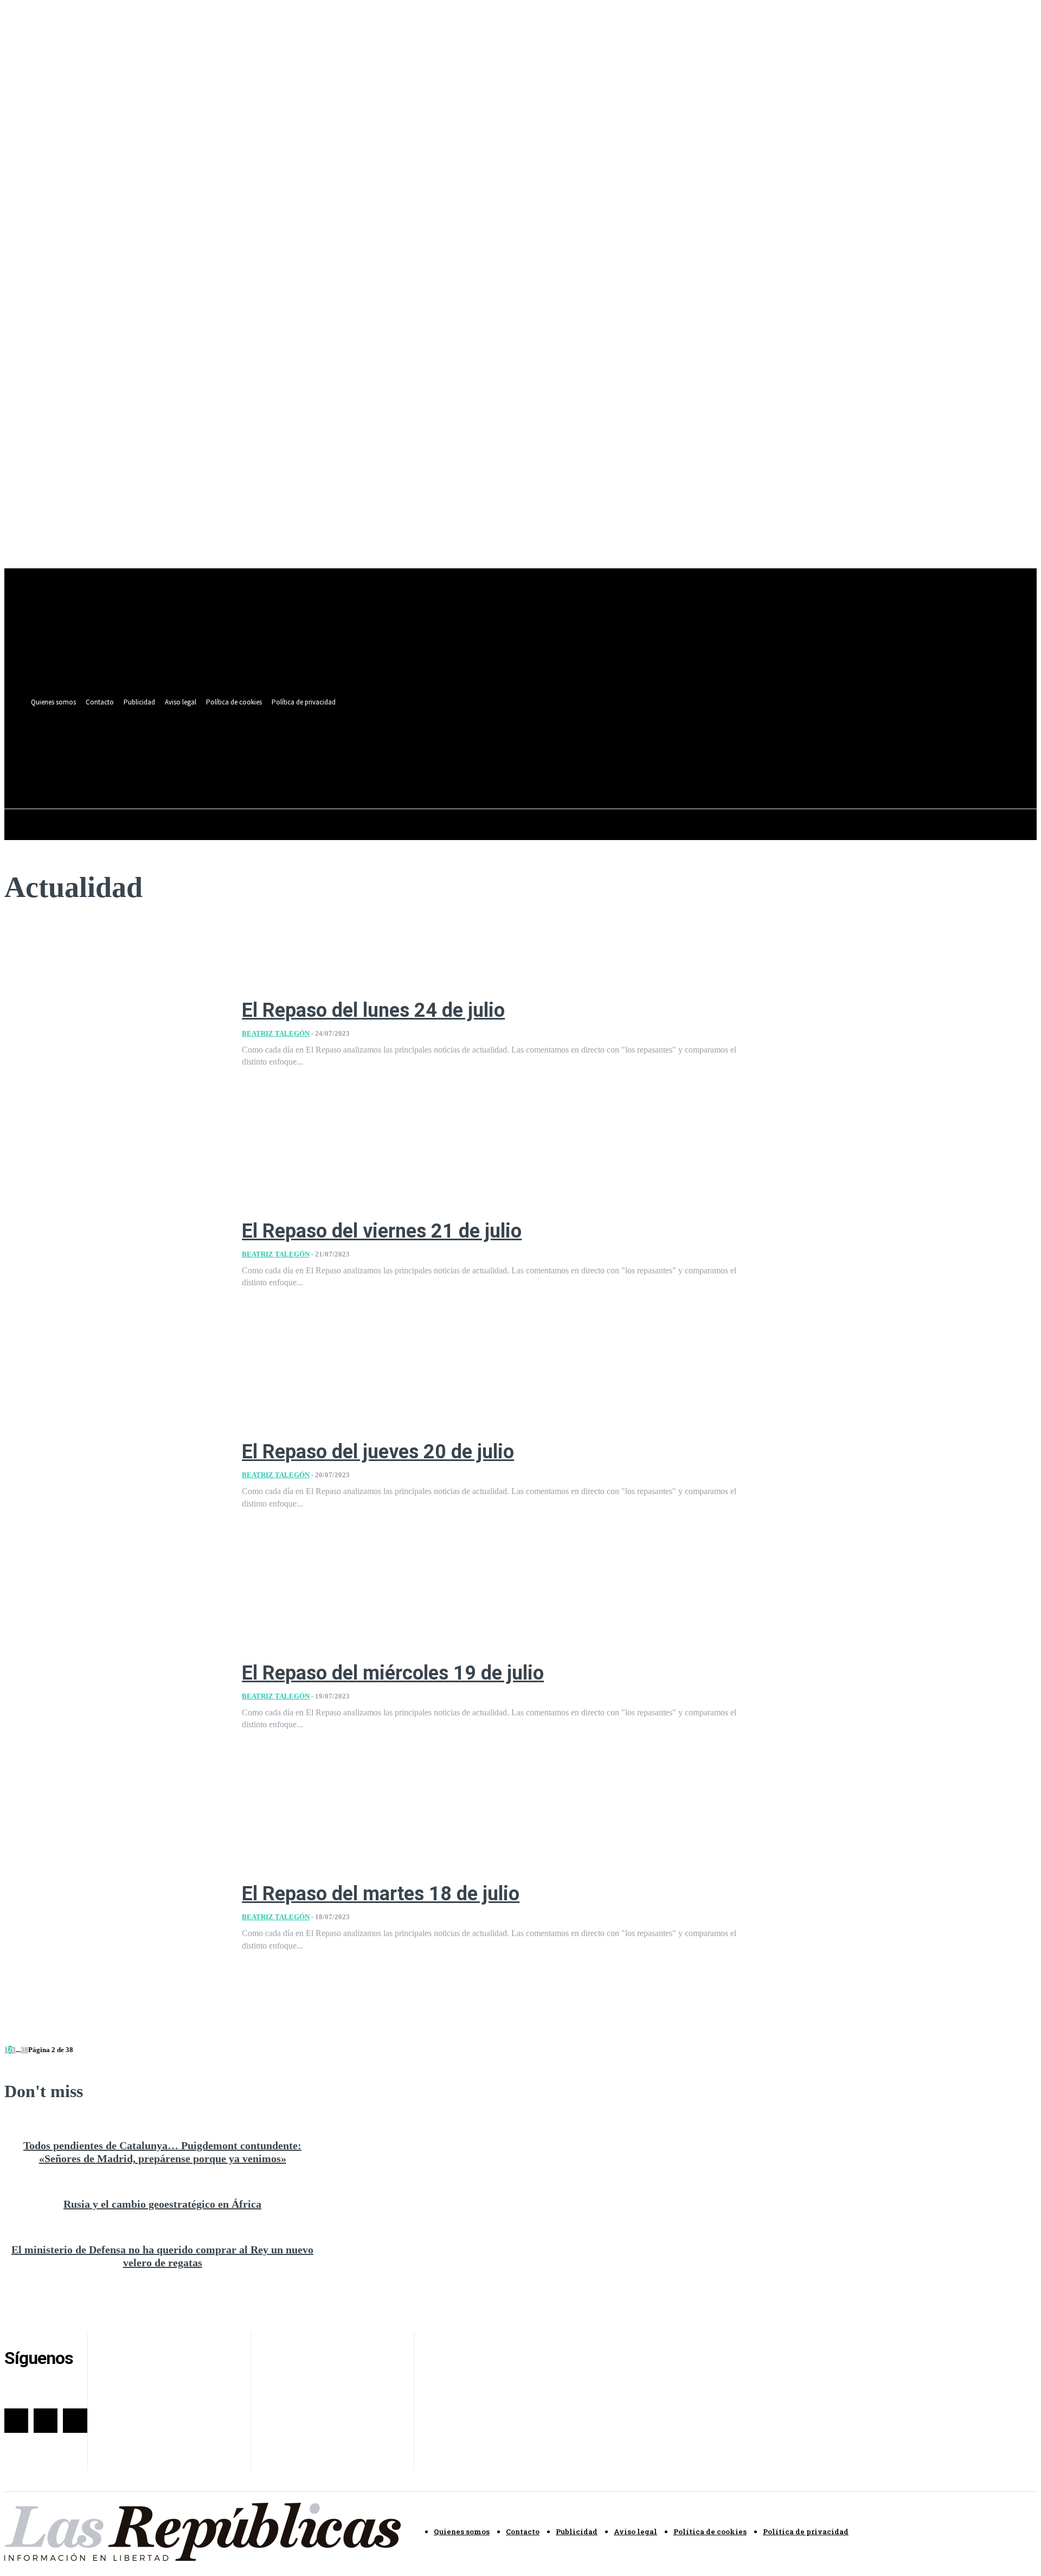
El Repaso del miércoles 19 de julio (393, 1673)
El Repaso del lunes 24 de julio (373, 1010)
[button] (453, 770)
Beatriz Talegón (276, 1033)
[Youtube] (456, 745)
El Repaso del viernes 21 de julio (382, 1231)
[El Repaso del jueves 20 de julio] (115, 1476)
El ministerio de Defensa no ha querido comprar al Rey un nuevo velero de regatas (162, 2256)
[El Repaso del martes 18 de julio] (115, 1918)
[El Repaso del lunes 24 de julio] (115, 1034)
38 (24, 2050)
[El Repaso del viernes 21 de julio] (115, 1255)
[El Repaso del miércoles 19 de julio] (115, 1697)
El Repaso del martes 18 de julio (381, 1894)
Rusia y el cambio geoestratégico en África (162, 2204)
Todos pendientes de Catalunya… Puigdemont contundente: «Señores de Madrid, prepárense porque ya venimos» (162, 2152)
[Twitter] (436, 745)
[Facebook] (416, 745)
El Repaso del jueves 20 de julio (378, 1452)
